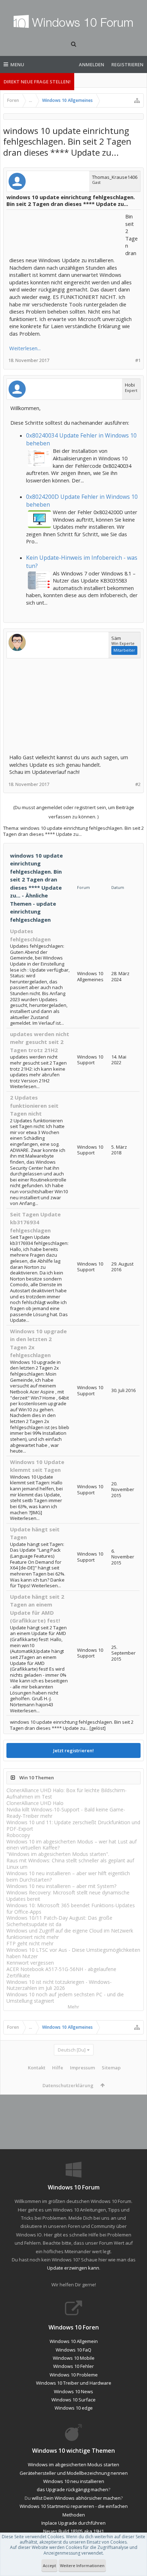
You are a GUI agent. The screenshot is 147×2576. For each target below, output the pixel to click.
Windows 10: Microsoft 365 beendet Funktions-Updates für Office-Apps (71, 1908)
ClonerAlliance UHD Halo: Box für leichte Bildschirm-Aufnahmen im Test (67, 1793)
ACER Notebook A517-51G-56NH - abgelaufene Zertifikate (61, 1972)
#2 (138, 784)
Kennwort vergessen (30, 1963)
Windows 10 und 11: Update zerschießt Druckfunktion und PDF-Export (73, 1825)
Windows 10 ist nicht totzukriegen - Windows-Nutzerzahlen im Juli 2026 (59, 1985)
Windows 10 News (73, 2391)
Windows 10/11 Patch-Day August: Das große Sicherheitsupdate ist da (59, 1921)
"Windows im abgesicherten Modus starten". (58, 1854)
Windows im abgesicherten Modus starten (73, 2464)
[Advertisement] (66, 231)
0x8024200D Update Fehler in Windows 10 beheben (82, 501)
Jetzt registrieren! (73, 1750)
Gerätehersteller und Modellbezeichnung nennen (74, 2473)
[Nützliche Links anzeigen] (137, 100)
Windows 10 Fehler (73, 2366)
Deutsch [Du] (72, 2050)
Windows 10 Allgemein (74, 2341)
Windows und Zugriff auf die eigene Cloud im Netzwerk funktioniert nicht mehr (70, 1934)
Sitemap (111, 2068)
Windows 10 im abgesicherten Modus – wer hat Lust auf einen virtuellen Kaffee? (72, 1845)
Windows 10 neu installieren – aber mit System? (61, 1886)
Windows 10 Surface (73, 2400)
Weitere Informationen (82, 2565)
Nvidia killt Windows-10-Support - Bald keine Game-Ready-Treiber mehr (66, 1813)
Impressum (82, 2068)
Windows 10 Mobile (74, 2358)
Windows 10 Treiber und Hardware (74, 2383)
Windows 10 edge (74, 2408)
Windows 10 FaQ (73, 2350)
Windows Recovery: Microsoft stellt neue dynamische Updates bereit (68, 1896)
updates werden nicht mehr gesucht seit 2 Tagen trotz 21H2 (40, 1042)
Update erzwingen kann (73, 2268)
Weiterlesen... (25, 348)
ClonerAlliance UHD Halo (35, 1803)
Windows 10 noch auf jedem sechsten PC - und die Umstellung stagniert (65, 1998)
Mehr (73, 2007)
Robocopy (18, 1835)
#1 (138, 360)
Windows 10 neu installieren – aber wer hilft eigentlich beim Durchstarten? (68, 1876)
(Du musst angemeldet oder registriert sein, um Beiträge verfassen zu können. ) (74, 812)
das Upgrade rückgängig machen (72, 2489)
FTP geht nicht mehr (30, 1943)
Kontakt (37, 2068)
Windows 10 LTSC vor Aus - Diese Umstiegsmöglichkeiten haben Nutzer (73, 1953)
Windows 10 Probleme (74, 2375)
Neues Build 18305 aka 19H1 (73, 2531)
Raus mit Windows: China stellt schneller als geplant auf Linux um (70, 1864)
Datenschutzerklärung (68, 2085)
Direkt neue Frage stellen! (37, 82)
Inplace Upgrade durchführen (73, 2523)
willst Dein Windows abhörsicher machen (76, 2498)
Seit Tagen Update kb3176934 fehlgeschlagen (35, 1222)
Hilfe (58, 2068)
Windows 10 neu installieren (74, 2481)
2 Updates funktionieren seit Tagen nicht (34, 1105)
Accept (49, 2565)
